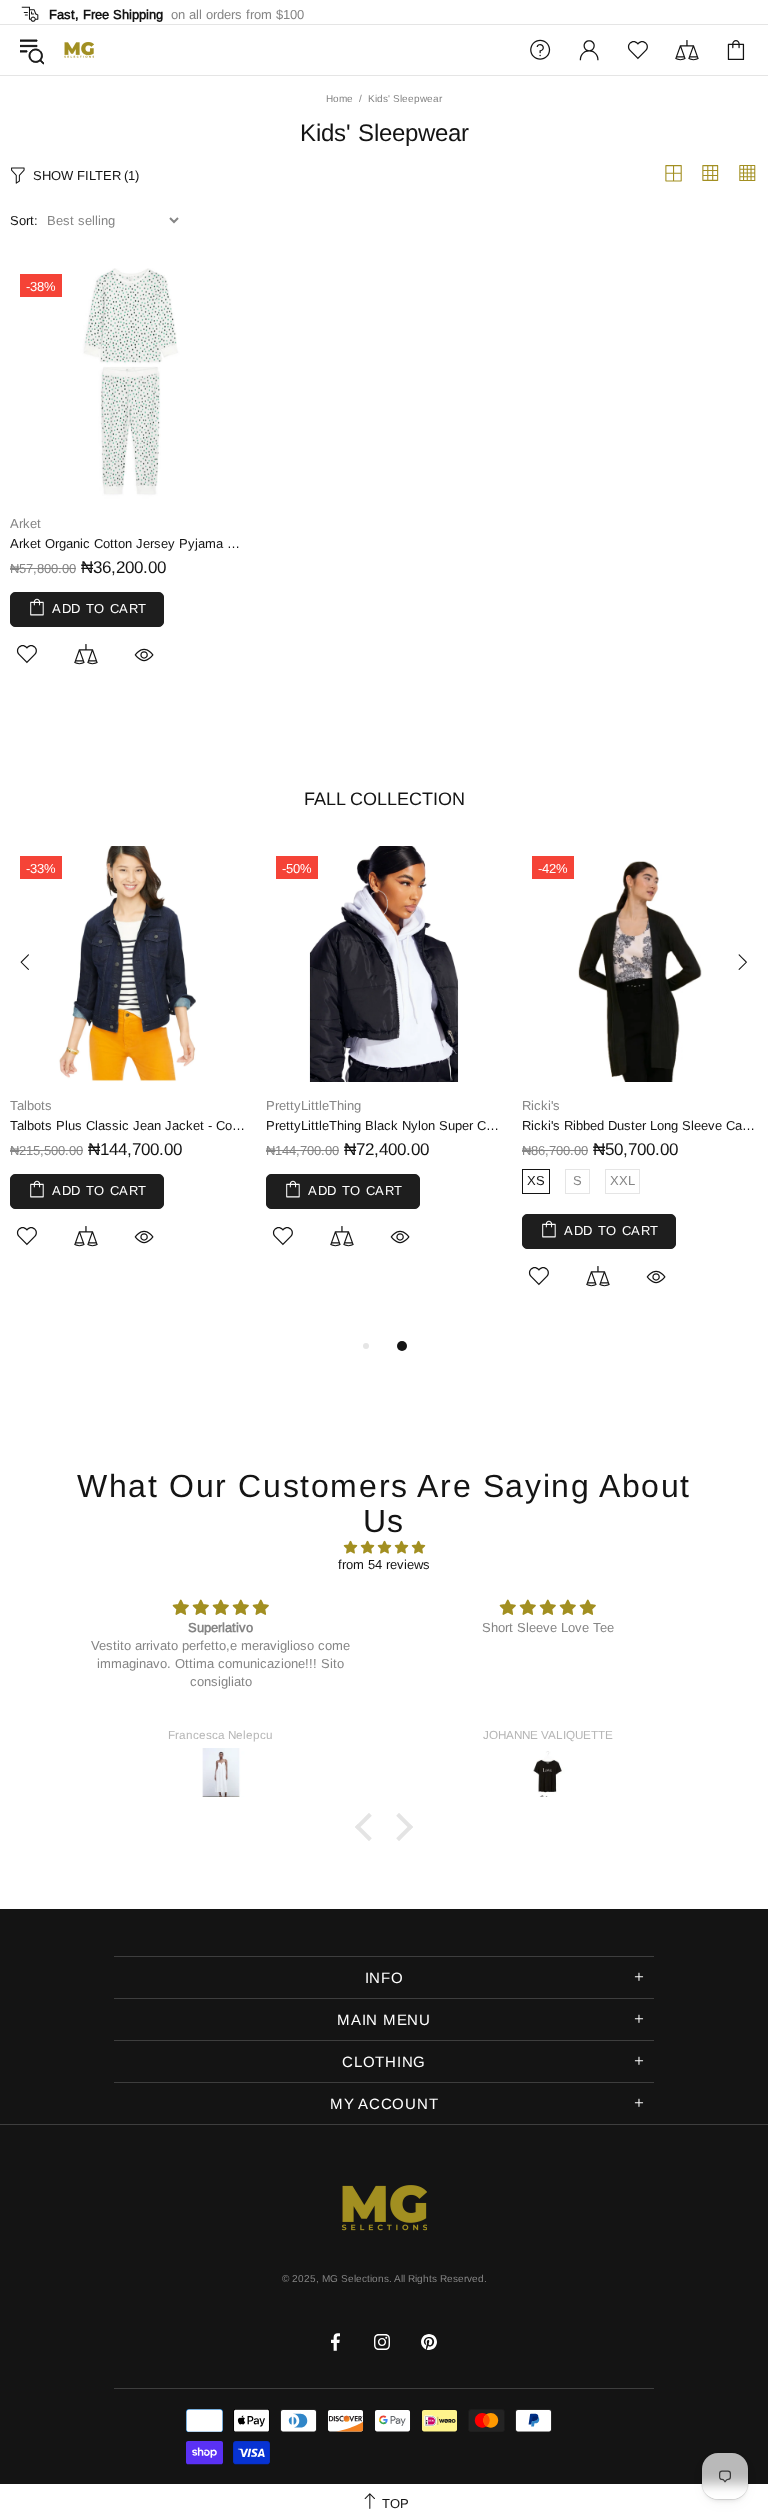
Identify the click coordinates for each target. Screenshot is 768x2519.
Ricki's (541, 1105)
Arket (25, 523)
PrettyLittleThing (313, 1105)
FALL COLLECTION (384, 799)
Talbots (31, 1105)
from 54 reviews (384, 1564)
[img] (383, 1547)
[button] (369, 1827)
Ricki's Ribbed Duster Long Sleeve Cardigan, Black (640, 1125)
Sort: (24, 220)
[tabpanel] (128, 1070)
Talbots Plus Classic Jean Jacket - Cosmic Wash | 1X (128, 1125)
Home (339, 98)
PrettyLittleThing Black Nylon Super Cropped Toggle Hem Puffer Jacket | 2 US (384, 1125)
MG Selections (79, 50)
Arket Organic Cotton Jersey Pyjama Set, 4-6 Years (128, 543)
